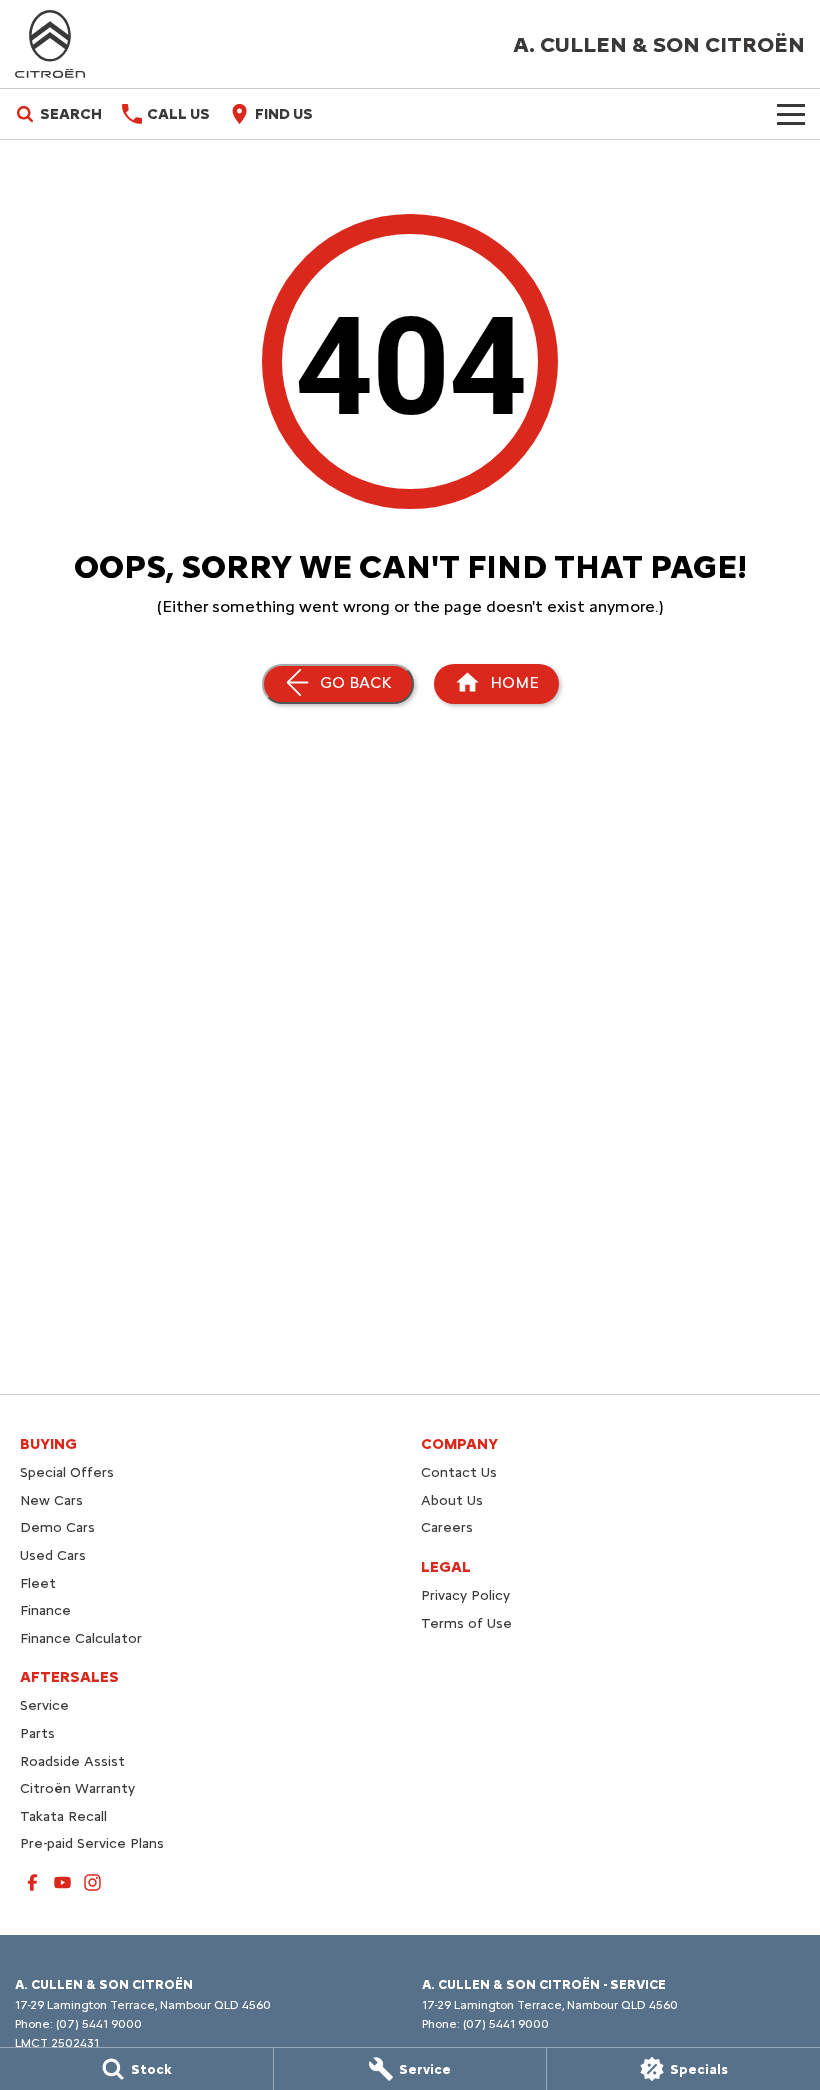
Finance (45, 1610)
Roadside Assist (72, 1761)
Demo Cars (57, 1527)
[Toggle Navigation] (791, 114)
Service (44, 1705)
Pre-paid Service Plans (92, 1843)
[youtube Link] (62, 1882)
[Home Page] (50, 44)
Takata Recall (63, 1816)
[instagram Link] (92, 1882)
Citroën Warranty (77, 1788)
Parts (37, 1733)
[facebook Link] (32, 1882)
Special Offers (67, 1472)
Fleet (38, 1583)
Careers (447, 1527)
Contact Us (459, 1472)
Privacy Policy (465, 1595)
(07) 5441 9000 (99, 2024)
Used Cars (53, 1555)
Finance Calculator (81, 1638)
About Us (452, 1500)
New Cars (51, 1500)
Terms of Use (466, 1623)
